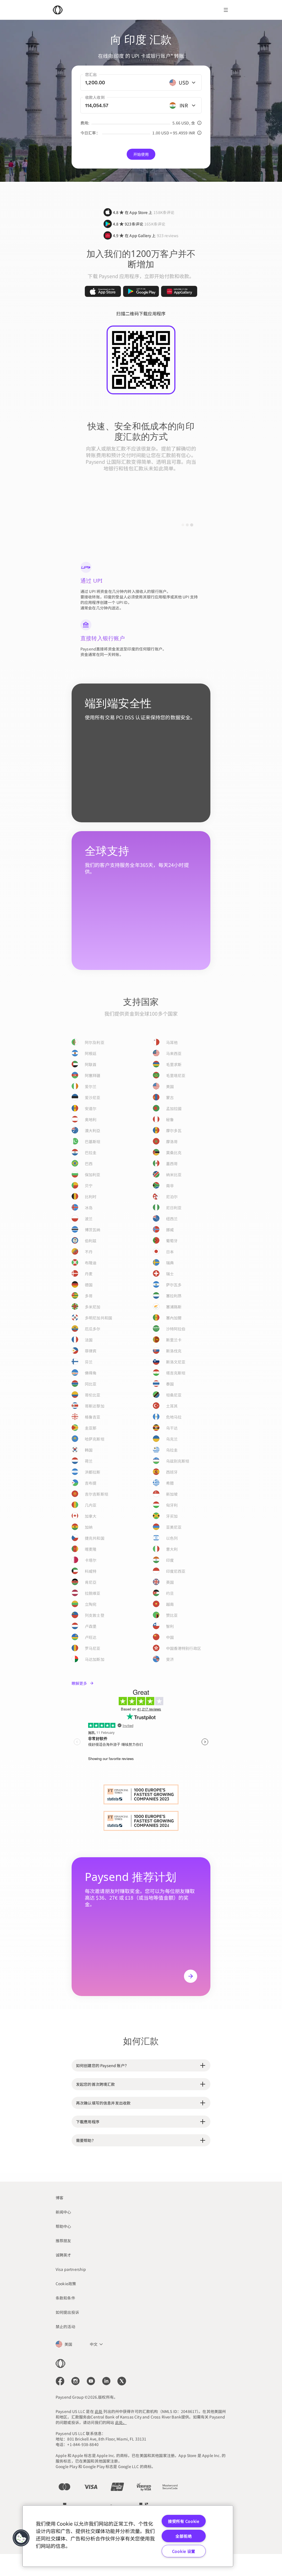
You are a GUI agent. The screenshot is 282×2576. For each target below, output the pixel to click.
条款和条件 (65, 2298)
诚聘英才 (63, 2255)
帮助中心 (63, 2226)
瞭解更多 (79, 1683)
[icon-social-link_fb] (60, 2381)
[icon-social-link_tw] (122, 2381)
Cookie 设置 (184, 2551)
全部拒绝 (184, 2536)
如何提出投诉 (67, 2312)
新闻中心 (63, 2212)
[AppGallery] (179, 291)
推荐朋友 (63, 2241)
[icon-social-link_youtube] (91, 2381)
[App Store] (103, 291)
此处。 (121, 2422)
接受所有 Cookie (184, 2521)
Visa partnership (71, 2269)
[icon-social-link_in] (75, 2381)
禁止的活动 (65, 2326)
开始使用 (141, 154)
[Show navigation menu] (226, 10)
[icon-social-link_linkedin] (106, 2381)
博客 (59, 2198)
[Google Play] (141, 291)
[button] (21, 2538)
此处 (99, 2411)
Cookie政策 (66, 2284)
